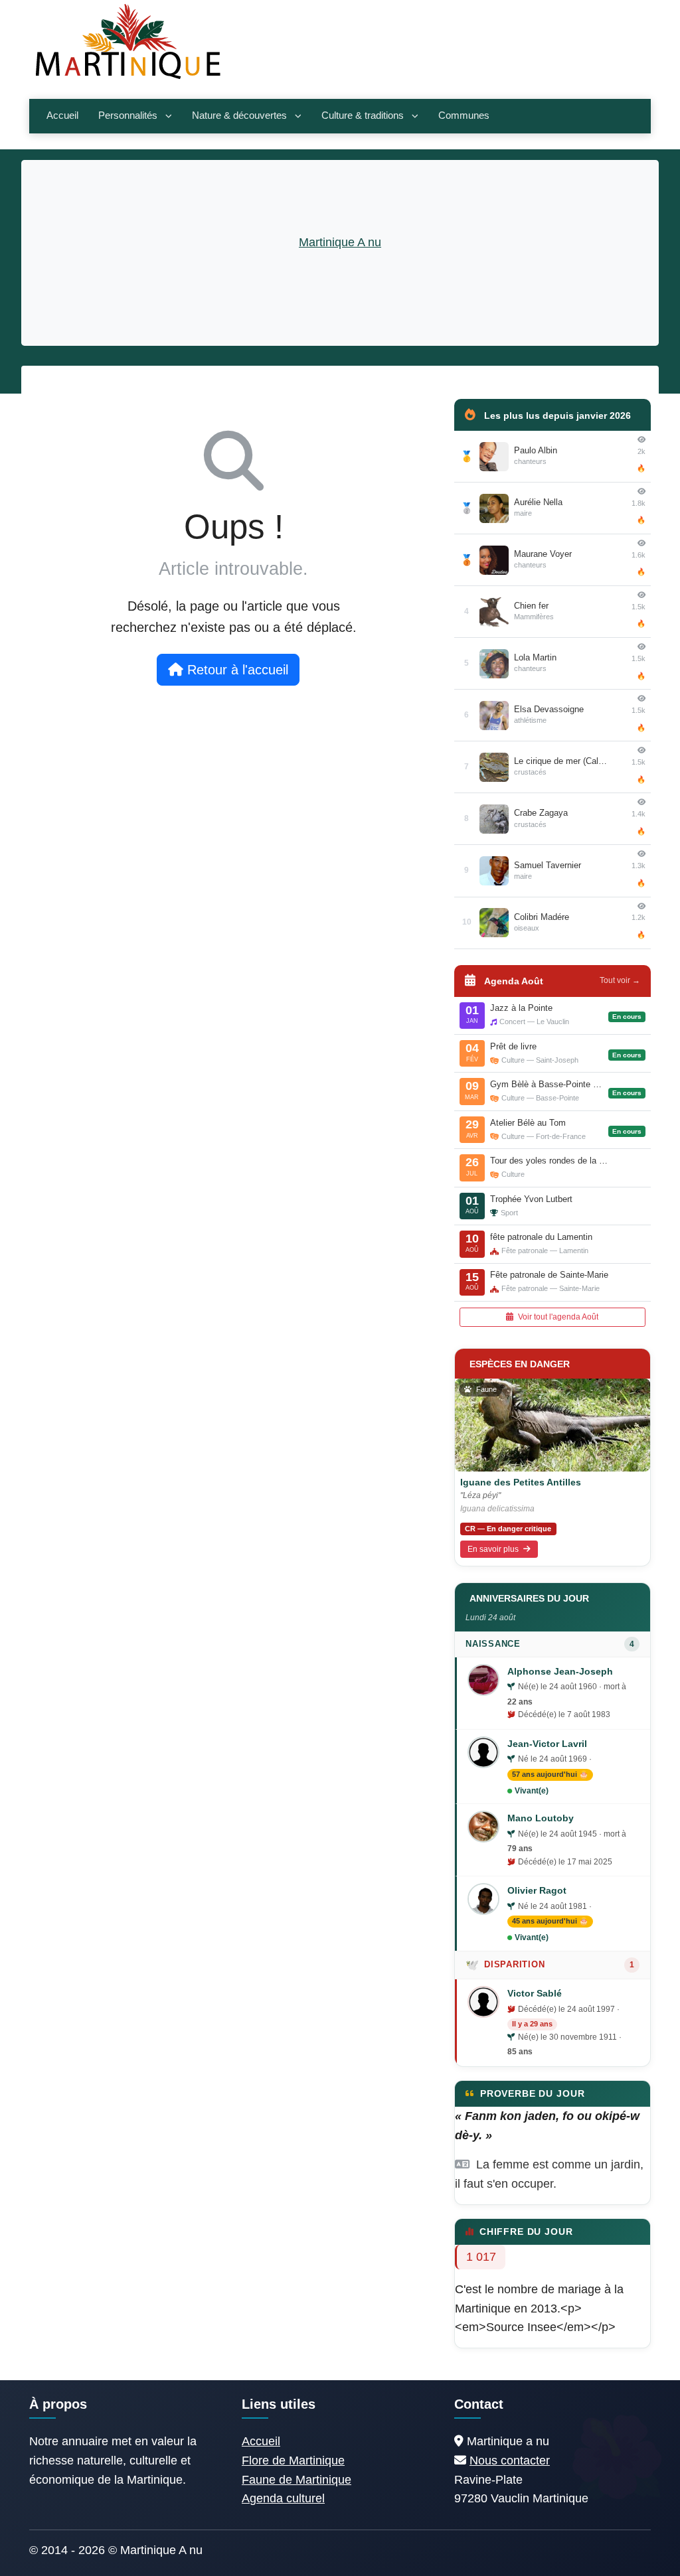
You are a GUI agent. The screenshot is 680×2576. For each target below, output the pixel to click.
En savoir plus (494, 1549)
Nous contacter (510, 2461)
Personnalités (128, 115)
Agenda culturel (283, 2498)
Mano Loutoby (541, 1818)
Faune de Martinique (297, 2480)
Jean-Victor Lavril (547, 1744)
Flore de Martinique (293, 2461)
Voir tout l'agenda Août (557, 1317)
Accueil (62, 115)
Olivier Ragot (537, 1890)
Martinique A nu (340, 242)
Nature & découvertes (239, 115)
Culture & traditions (363, 115)
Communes (464, 115)
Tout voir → (620, 980)
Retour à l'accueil (236, 670)
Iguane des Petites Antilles (521, 1482)
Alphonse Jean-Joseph (560, 1671)
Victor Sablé (535, 1993)
